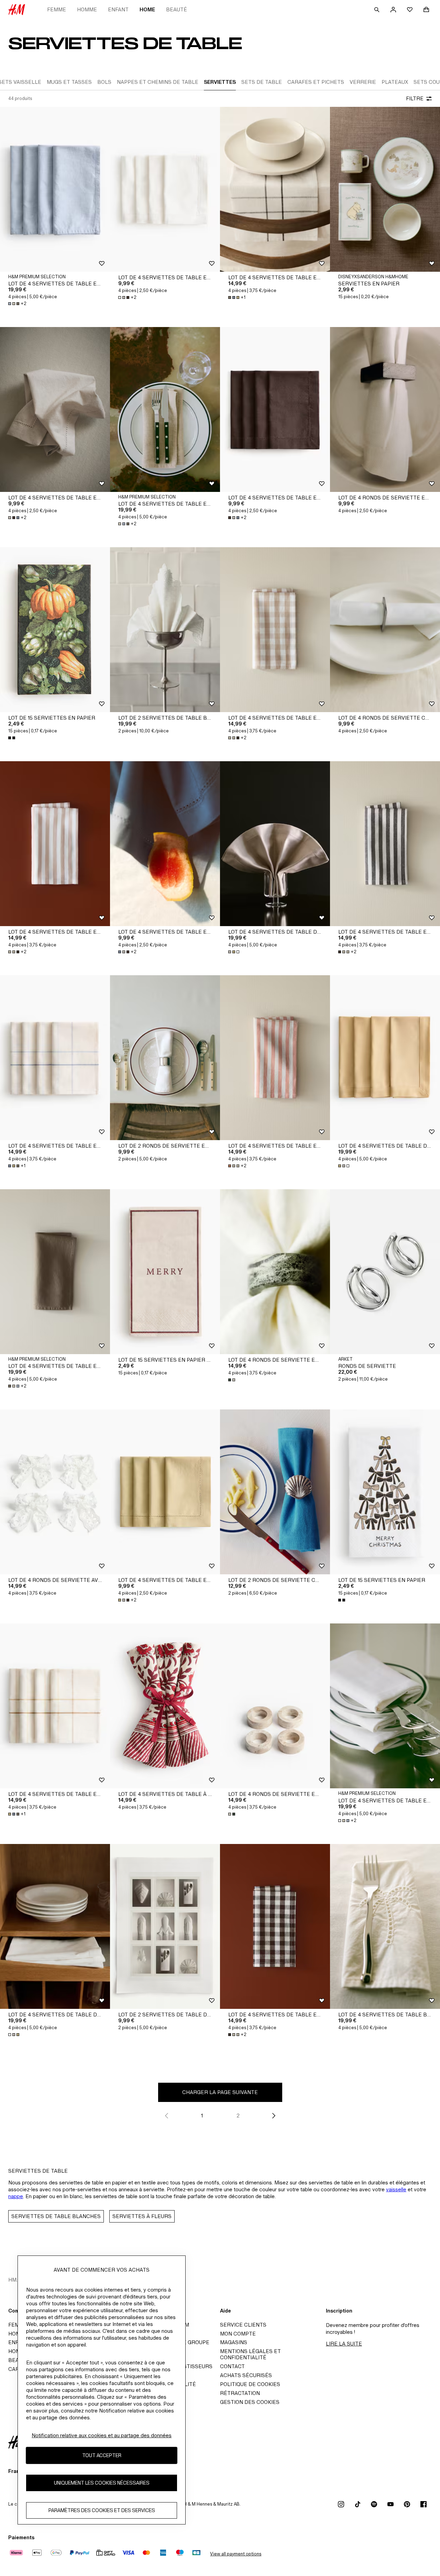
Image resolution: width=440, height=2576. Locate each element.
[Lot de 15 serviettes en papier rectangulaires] (165, 1272)
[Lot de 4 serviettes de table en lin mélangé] (55, 189)
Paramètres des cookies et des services (102, 2511)
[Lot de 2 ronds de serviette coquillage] (275, 1492)
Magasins (234, 2342)
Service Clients (243, 2325)
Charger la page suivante (220, 2092)
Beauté (177, 9)
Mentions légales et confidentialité (250, 2354)
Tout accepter (102, 2456)
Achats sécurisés (246, 2375)
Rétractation (240, 2393)
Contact (232, 2366)
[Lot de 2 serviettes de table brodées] (165, 630)
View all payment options (236, 2554)
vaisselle (396, 2189)
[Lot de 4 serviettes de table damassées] (275, 844)
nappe (16, 2196)
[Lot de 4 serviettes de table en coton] (165, 189)
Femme (57, 9)
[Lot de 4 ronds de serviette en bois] (385, 409)
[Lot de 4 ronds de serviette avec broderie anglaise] (55, 1492)
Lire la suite (344, 2344)
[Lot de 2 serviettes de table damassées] (165, 1926)
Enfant (118, 9)
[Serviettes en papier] (385, 189)
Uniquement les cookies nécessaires (102, 2483)
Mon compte (238, 2334)
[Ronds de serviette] (385, 1272)
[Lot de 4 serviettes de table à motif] (165, 1706)
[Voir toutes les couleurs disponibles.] (12, 738)
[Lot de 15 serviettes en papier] (55, 630)
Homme (87, 9)
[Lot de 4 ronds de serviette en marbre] (275, 1272)
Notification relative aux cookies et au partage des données (102, 2435)
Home (147, 9)
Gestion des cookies (250, 2402)
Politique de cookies (250, 2384)
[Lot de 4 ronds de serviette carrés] (385, 630)
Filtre (415, 98)
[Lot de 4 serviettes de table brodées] (385, 1926)
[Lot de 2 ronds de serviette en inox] (165, 1058)
